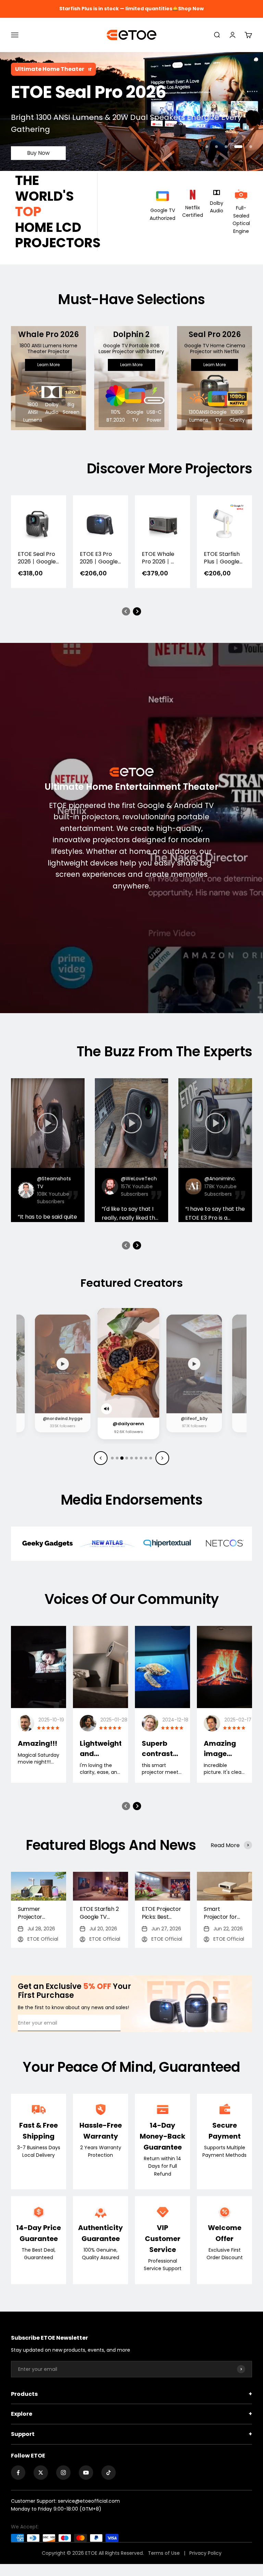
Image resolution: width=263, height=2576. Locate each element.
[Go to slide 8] (146, 1458)
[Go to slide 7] (141, 1458)
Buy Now (38, 141)
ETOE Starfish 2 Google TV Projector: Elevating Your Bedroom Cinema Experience (99, 1913)
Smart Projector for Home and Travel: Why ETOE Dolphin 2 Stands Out (223, 1913)
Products (131, 2394)
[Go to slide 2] (117, 1458)
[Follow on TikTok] (109, 2473)
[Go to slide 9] (151, 1458)
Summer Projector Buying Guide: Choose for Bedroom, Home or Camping (35, 1913)
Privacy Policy (205, 2553)
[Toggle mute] (43, 1405)
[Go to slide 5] (131, 1458)
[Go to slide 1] (112, 1458)
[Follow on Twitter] (41, 2473)
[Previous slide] (101, 1458)
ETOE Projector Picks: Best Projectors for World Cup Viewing (161, 1913)
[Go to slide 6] (136, 1458)
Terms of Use (165, 2553)
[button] (126, 611)
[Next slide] (162, 1458)
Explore (131, 2414)
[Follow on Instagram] (63, 2473)
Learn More (48, 365)
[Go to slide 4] (127, 1458)
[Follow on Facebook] (18, 2473)
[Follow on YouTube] (86, 2473)
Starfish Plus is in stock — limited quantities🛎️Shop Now (131, 9)
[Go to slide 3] (122, 1458)
